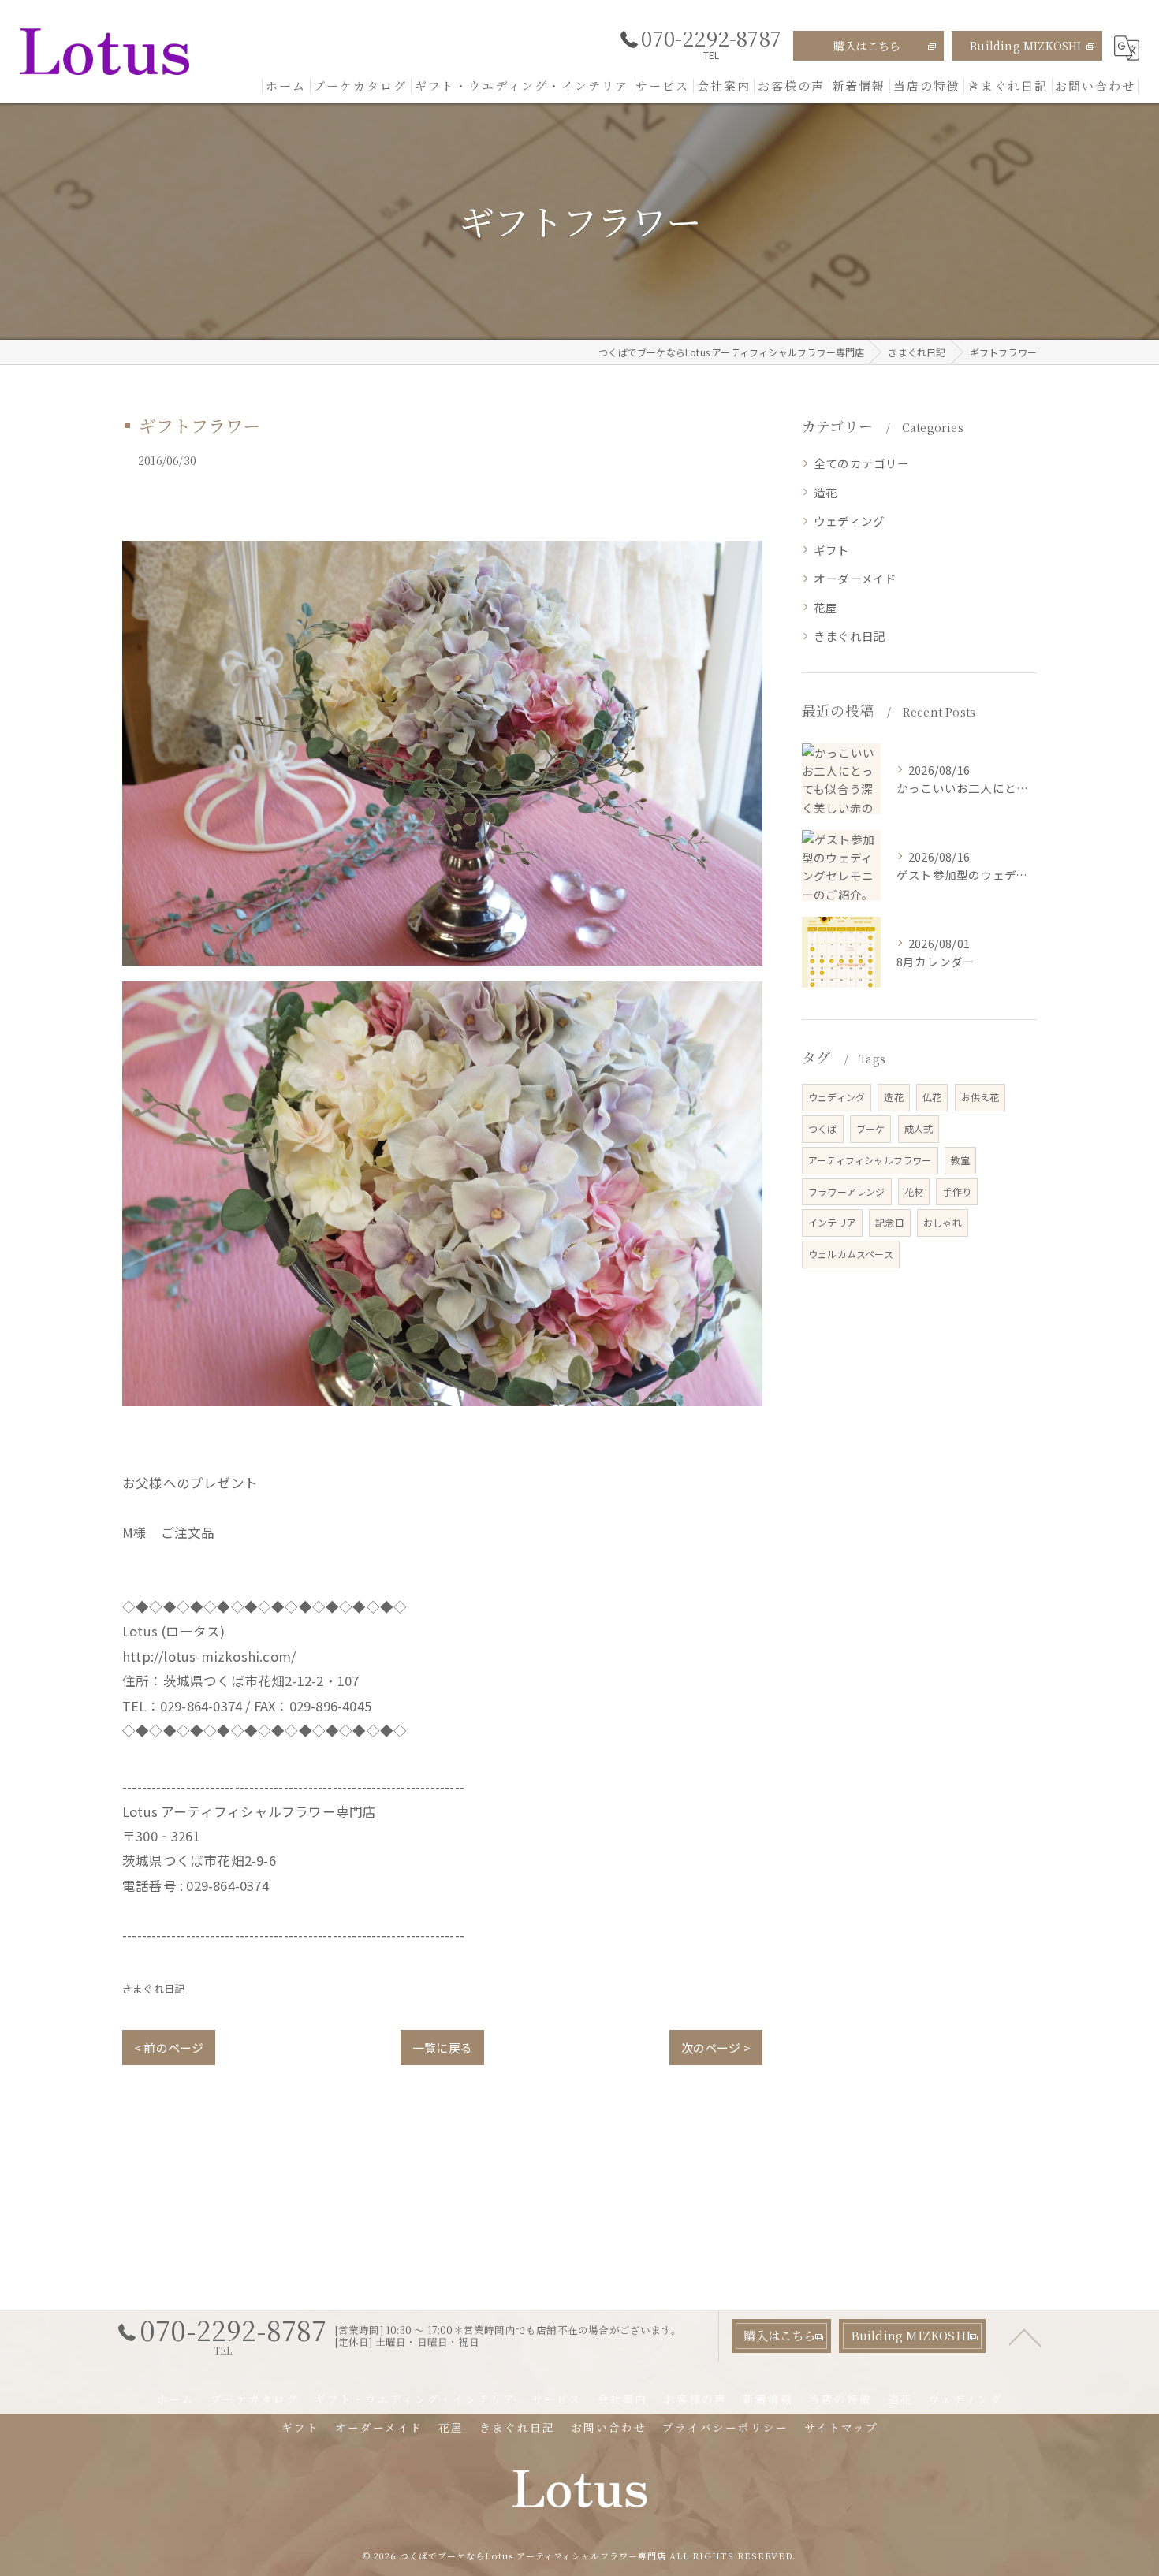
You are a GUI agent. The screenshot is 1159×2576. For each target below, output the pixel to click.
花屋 (825, 607)
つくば (823, 1128)
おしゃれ (943, 1222)
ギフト (832, 550)
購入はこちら (867, 46)
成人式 (919, 1128)
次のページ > (716, 2047)
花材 (914, 1191)
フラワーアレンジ (847, 1191)
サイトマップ (841, 2427)
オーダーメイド (855, 578)
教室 (960, 1160)
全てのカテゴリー (862, 463)
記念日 (890, 1222)
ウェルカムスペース (851, 1254)
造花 (825, 492)
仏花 (932, 1097)
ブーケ (871, 1128)
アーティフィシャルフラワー (870, 1160)
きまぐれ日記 (153, 1988)
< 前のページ (169, 2047)
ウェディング (849, 521)
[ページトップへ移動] (1025, 2336)
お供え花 (980, 1097)
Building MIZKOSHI (1025, 46)
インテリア (832, 1222)
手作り (957, 1191)
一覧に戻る (442, 2047)
